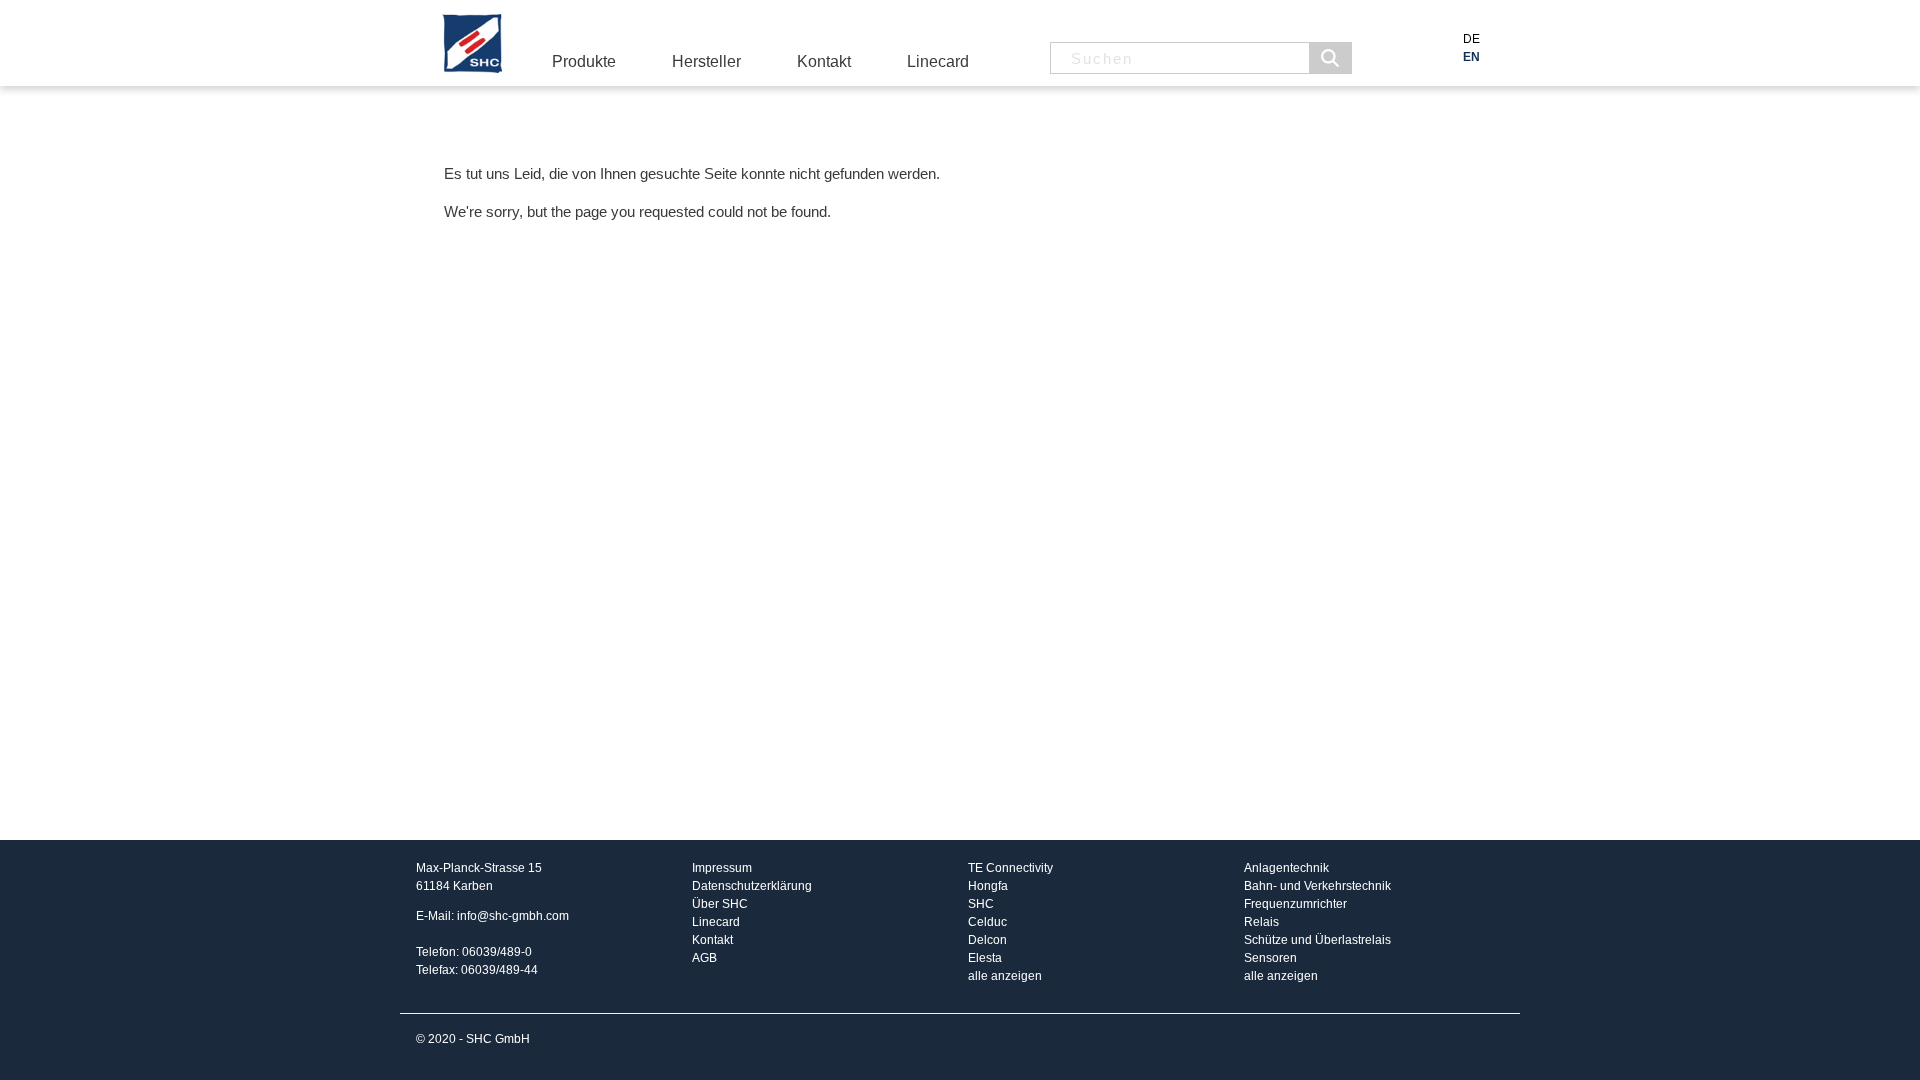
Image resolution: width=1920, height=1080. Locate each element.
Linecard (938, 61)
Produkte (584, 61)
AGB (704, 958)
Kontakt (824, 61)
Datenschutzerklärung (752, 886)
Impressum (722, 868)
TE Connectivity (1010, 868)
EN (1471, 57)
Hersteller (706, 61)
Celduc (987, 922)
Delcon (987, 940)
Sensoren (1270, 958)
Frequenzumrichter (1295, 904)
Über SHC (720, 904)
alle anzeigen (1005, 976)
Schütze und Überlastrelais (1317, 940)
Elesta (985, 958)
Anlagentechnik (1286, 868)
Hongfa (988, 886)
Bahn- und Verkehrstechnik (1317, 886)
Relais (1261, 922)
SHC (981, 904)
